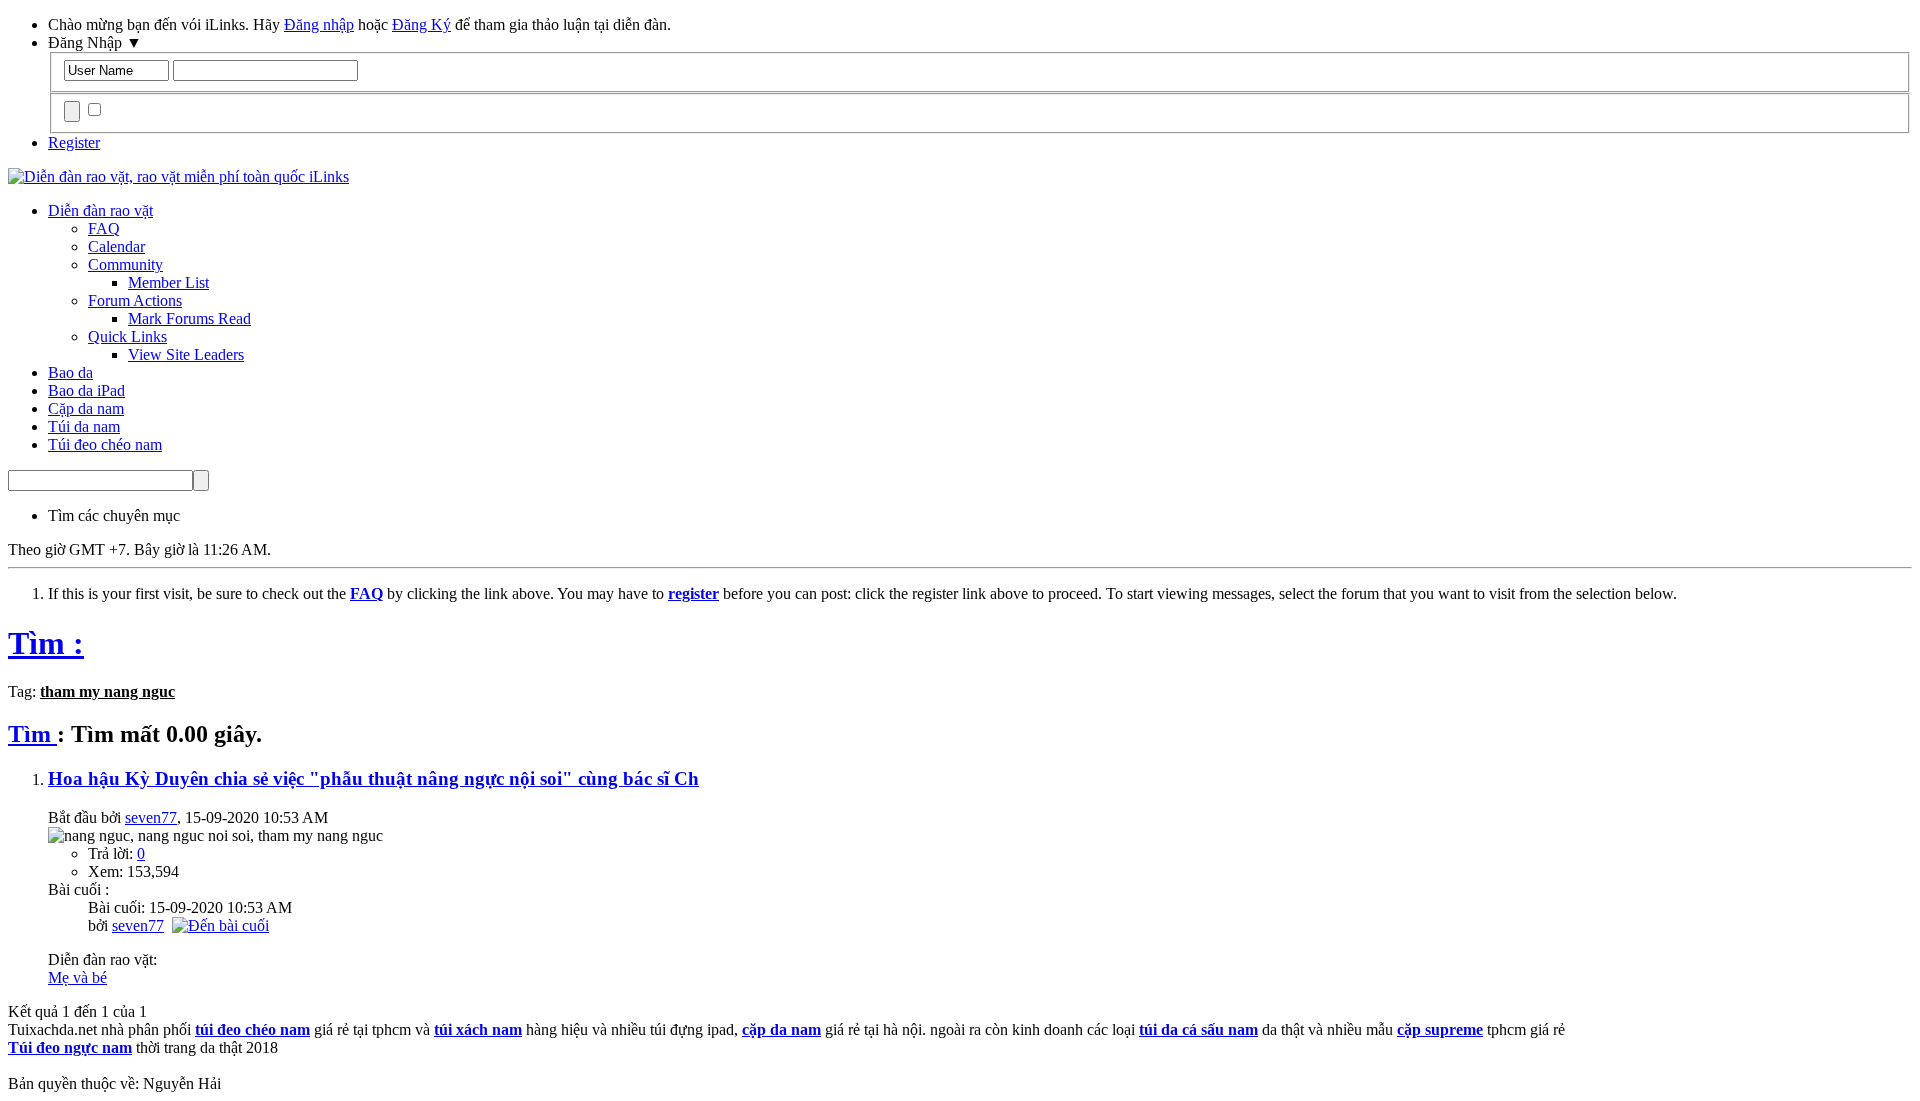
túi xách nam (478, 1029)
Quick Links (127, 336)
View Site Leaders (186, 354)
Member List (168, 282)
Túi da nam (84, 426)
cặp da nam (781, 1029)
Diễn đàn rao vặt (100, 210)
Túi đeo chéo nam (105, 444)
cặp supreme (1440, 1029)
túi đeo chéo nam (252, 1029)
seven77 (151, 817)
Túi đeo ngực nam (70, 1047)
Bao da (70, 372)
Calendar (116, 246)
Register (74, 142)
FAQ (104, 228)
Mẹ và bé (77, 977)
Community (125, 264)
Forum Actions (135, 300)
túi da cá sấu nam (1198, 1029)
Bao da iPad (86, 390)
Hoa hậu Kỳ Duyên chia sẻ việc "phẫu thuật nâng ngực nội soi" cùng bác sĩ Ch (373, 778)
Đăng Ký (421, 24)
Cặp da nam (86, 408)
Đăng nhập (319, 24)
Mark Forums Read (189, 318)
